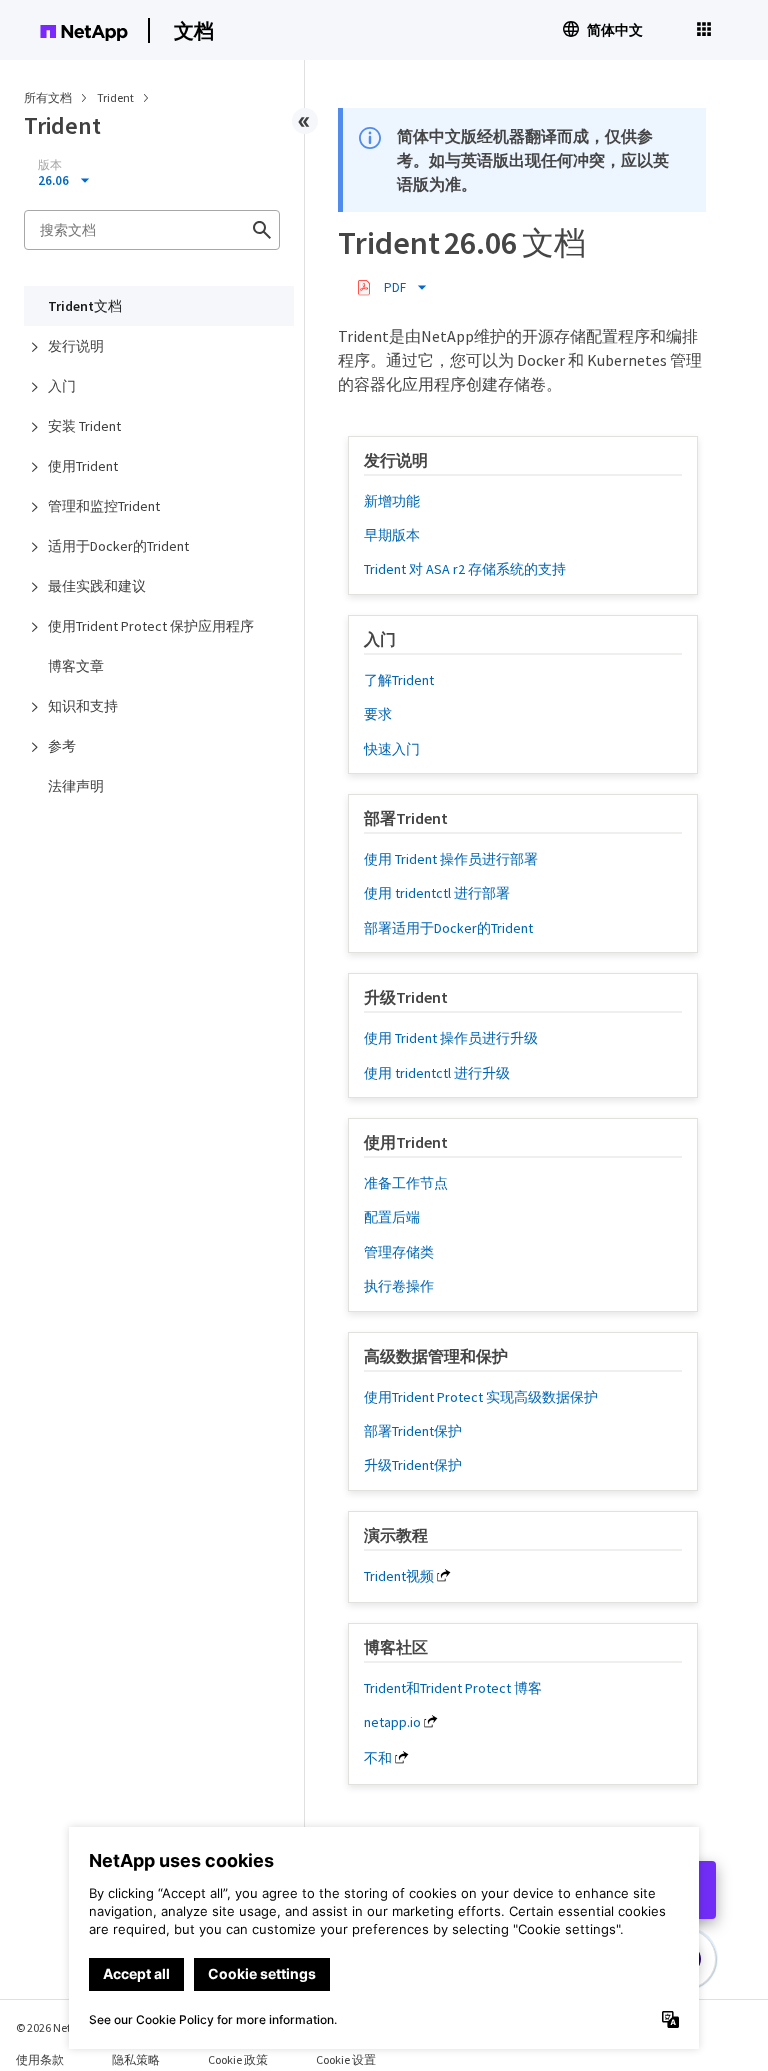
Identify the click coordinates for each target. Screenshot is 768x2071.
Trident (116, 97)
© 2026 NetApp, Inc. (65, 2027)
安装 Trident (84, 426)
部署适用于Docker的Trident (448, 928)
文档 (194, 30)
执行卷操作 (399, 1286)
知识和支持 (83, 706)
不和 (378, 1758)
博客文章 (76, 666)
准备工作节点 (406, 1183)
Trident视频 (399, 1576)
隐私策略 (136, 2059)
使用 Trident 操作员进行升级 (451, 1038)
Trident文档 (85, 306)
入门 (62, 386)
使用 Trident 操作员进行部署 (451, 859)
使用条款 (40, 2059)
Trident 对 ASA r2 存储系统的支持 (465, 569)
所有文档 (48, 97)
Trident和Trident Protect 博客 (453, 1688)
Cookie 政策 (238, 2059)
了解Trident (399, 680)
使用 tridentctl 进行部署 (437, 893)
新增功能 (392, 501)
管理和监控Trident (104, 506)
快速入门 (392, 749)
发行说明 (76, 346)
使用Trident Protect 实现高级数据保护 (481, 1397)
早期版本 (392, 535)
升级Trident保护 (413, 1465)
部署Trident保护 (413, 1431)
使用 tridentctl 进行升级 (437, 1073)
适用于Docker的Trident (118, 546)
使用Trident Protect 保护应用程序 (151, 626)
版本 (50, 165)
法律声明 (76, 786)
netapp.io (392, 1722)
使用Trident (83, 466)
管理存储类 (399, 1252)
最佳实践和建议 (97, 586)
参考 (62, 746)
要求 (378, 714)
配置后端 (392, 1217)
